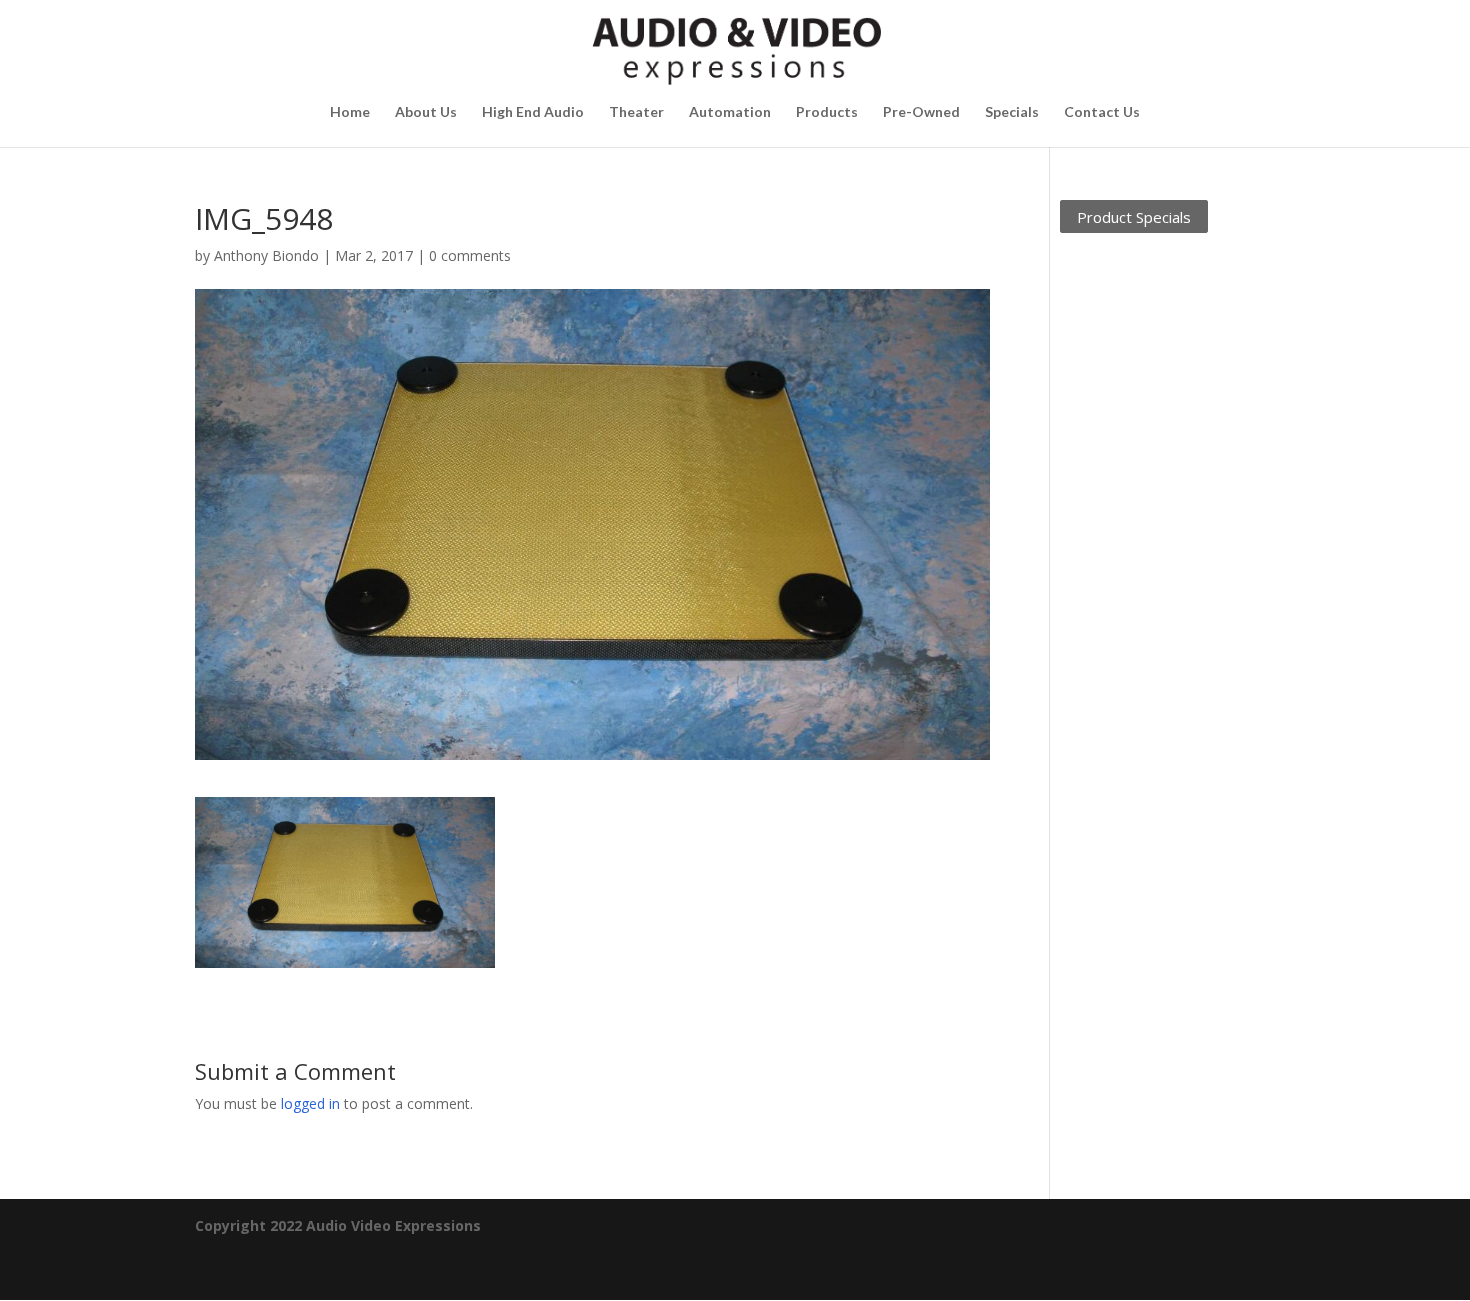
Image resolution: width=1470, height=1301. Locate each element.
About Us (426, 112)
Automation (730, 112)
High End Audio (533, 112)
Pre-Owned (921, 112)
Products (827, 112)
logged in (310, 1103)
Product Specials (1134, 216)
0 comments (470, 255)
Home (350, 112)
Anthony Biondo (266, 255)
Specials (1012, 112)
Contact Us (1102, 112)
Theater (636, 112)
